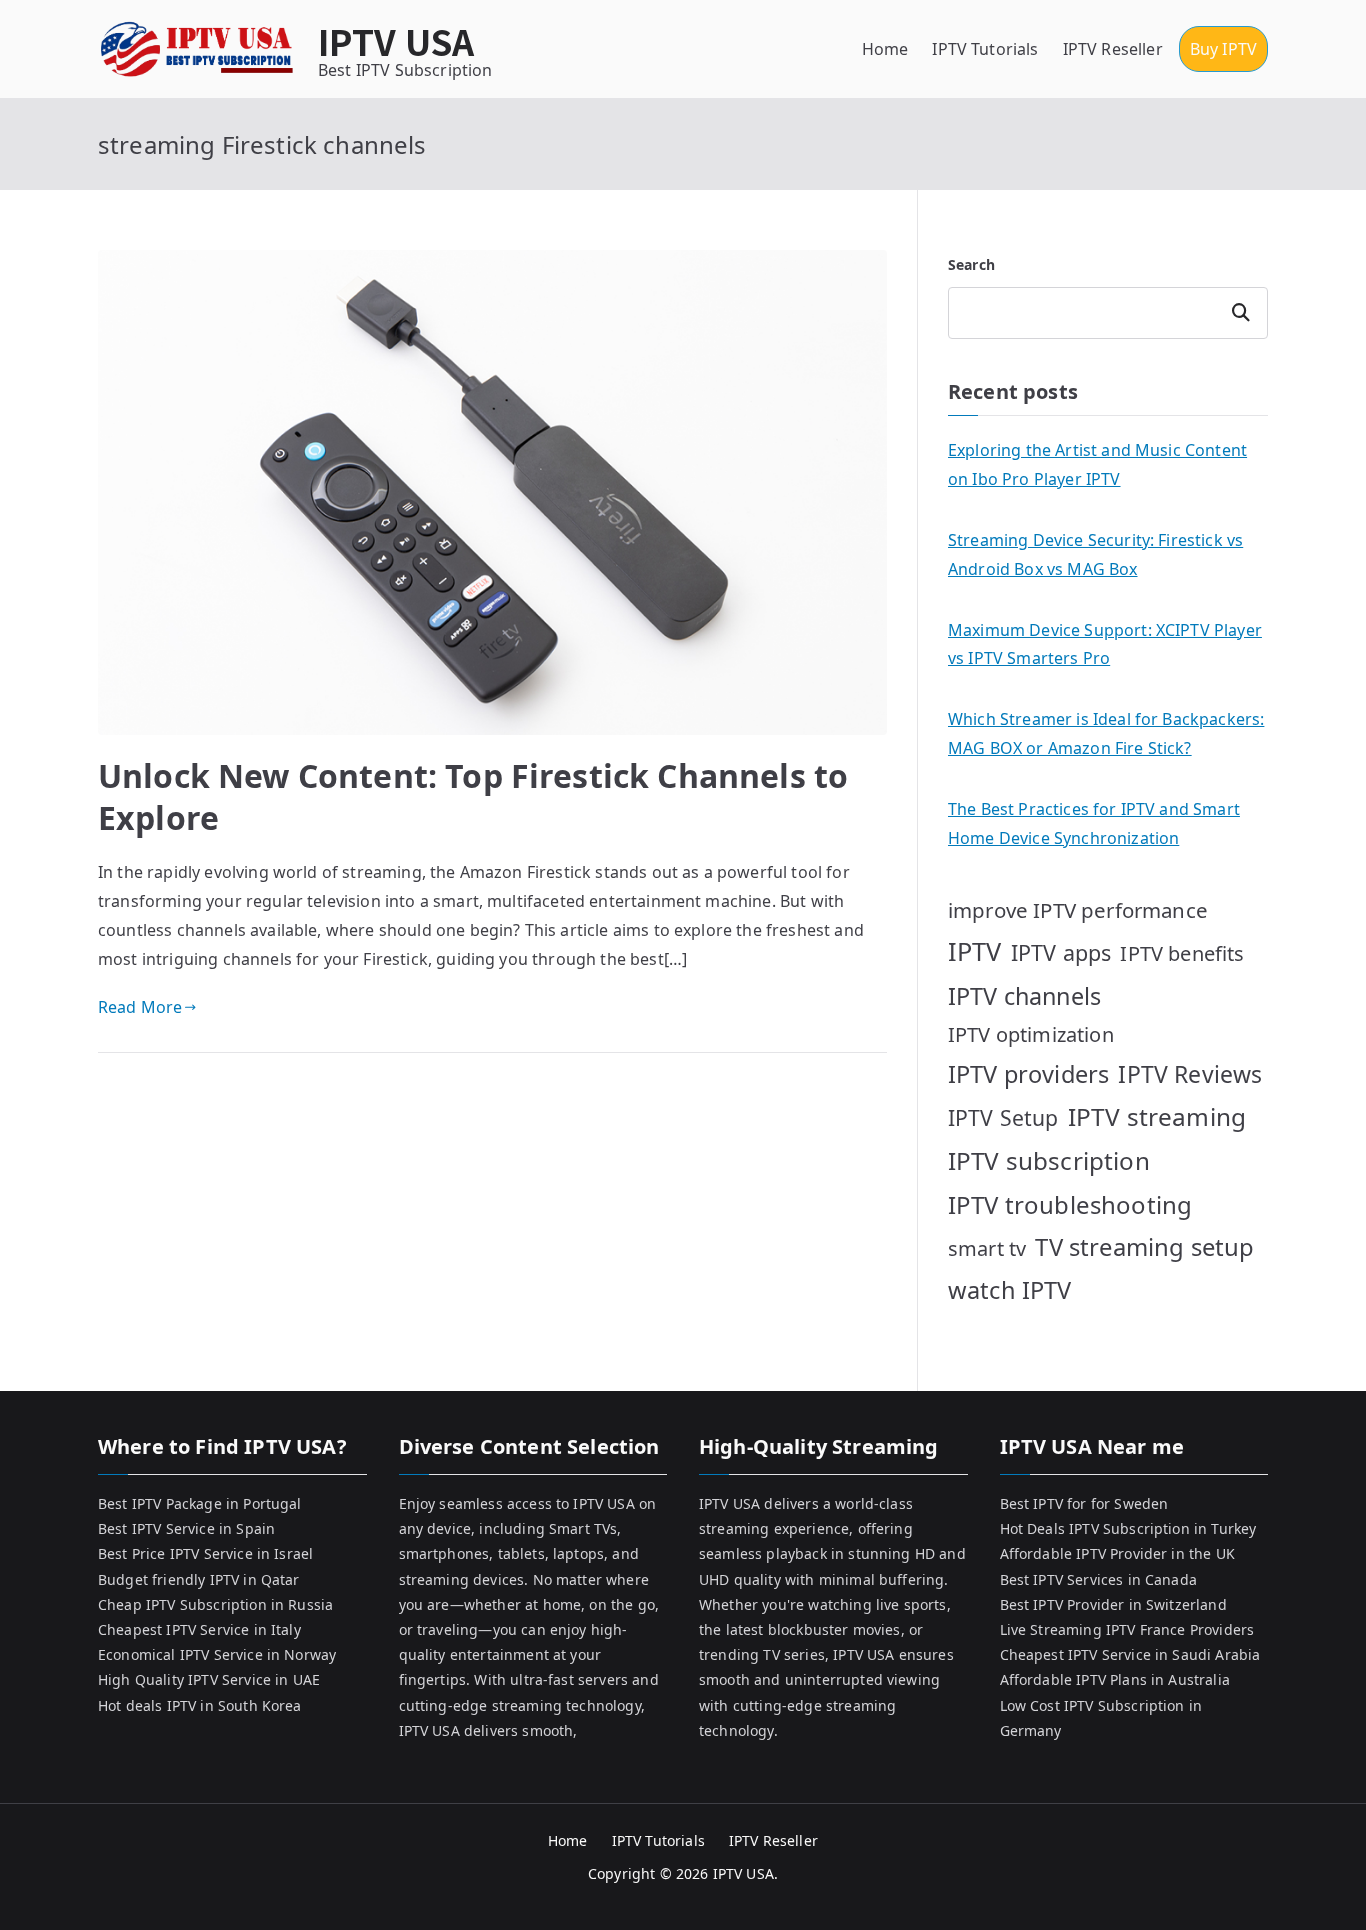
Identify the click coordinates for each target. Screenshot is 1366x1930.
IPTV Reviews (1190, 1074)
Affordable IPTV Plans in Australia (1115, 1679)
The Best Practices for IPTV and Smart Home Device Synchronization (1094, 823)
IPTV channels (1024, 996)
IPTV (975, 951)
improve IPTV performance (1078, 910)
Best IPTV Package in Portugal (200, 1503)
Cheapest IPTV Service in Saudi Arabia (1130, 1654)
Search (971, 264)
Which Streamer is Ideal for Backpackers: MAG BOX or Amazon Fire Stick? (1106, 733)
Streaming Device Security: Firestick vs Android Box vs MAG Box (1095, 554)
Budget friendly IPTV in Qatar (199, 1579)
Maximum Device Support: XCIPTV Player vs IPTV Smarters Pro (1105, 644)
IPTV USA (396, 40)
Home (885, 49)
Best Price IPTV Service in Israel (205, 1553)
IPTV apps (1061, 952)
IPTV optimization (1031, 1034)
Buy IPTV (1223, 49)
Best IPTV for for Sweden (1084, 1503)
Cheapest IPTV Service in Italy (199, 1629)
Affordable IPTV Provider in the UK (1117, 1553)
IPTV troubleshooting (1070, 1204)
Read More (140, 1007)
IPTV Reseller (1113, 49)
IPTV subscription (1049, 1160)
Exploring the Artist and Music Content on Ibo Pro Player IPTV (1097, 464)
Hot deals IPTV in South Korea (200, 1705)
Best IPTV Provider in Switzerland (1113, 1604)
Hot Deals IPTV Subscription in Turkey (1128, 1528)
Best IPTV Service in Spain (186, 1528)
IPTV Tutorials (985, 49)
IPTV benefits (1182, 953)
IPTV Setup (1003, 1117)
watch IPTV (1010, 1290)
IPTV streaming (1157, 1116)
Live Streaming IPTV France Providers (1127, 1629)
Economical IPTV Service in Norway (217, 1654)
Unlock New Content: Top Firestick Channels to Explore (473, 796)
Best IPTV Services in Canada (1098, 1579)
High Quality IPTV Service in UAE (209, 1679)
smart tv (987, 1248)
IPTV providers (1028, 1074)
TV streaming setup (1144, 1247)
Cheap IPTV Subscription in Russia (215, 1604)
